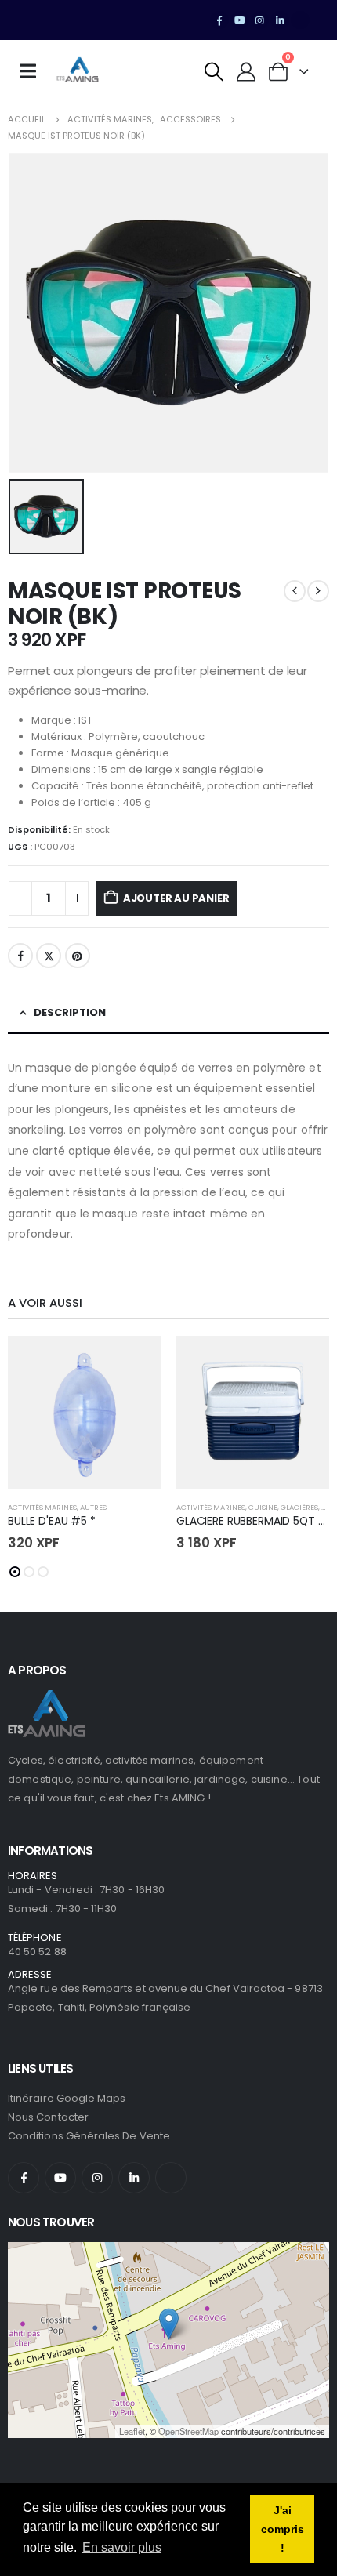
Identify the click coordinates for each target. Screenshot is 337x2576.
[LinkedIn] (280, 20)
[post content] (84, 1412)
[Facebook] (219, 20)
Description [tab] (70, 1012)
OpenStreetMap (188, 2431)
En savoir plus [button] (122, 2547)
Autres (93, 1507)
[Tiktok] (300, 20)
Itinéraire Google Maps (67, 2098)
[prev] (295, 591)
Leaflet (132, 2431)
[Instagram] (260, 20)
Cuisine (263, 1507)
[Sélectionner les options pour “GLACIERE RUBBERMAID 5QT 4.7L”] (303, 1362)
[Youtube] (240, 20)
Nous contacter (48, 2117)
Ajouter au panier (176, 898)
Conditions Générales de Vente (89, 2136)
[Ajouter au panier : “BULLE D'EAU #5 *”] (135, 1362)
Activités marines (42, 1507)
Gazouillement (49, 956)
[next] (318, 591)
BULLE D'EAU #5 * (52, 1521)
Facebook (20, 956)
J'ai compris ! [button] (283, 2529)
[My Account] (246, 72)
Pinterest (78, 956)
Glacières (299, 1507)
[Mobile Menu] (33, 71)
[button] (214, 72)
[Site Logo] (78, 71)
